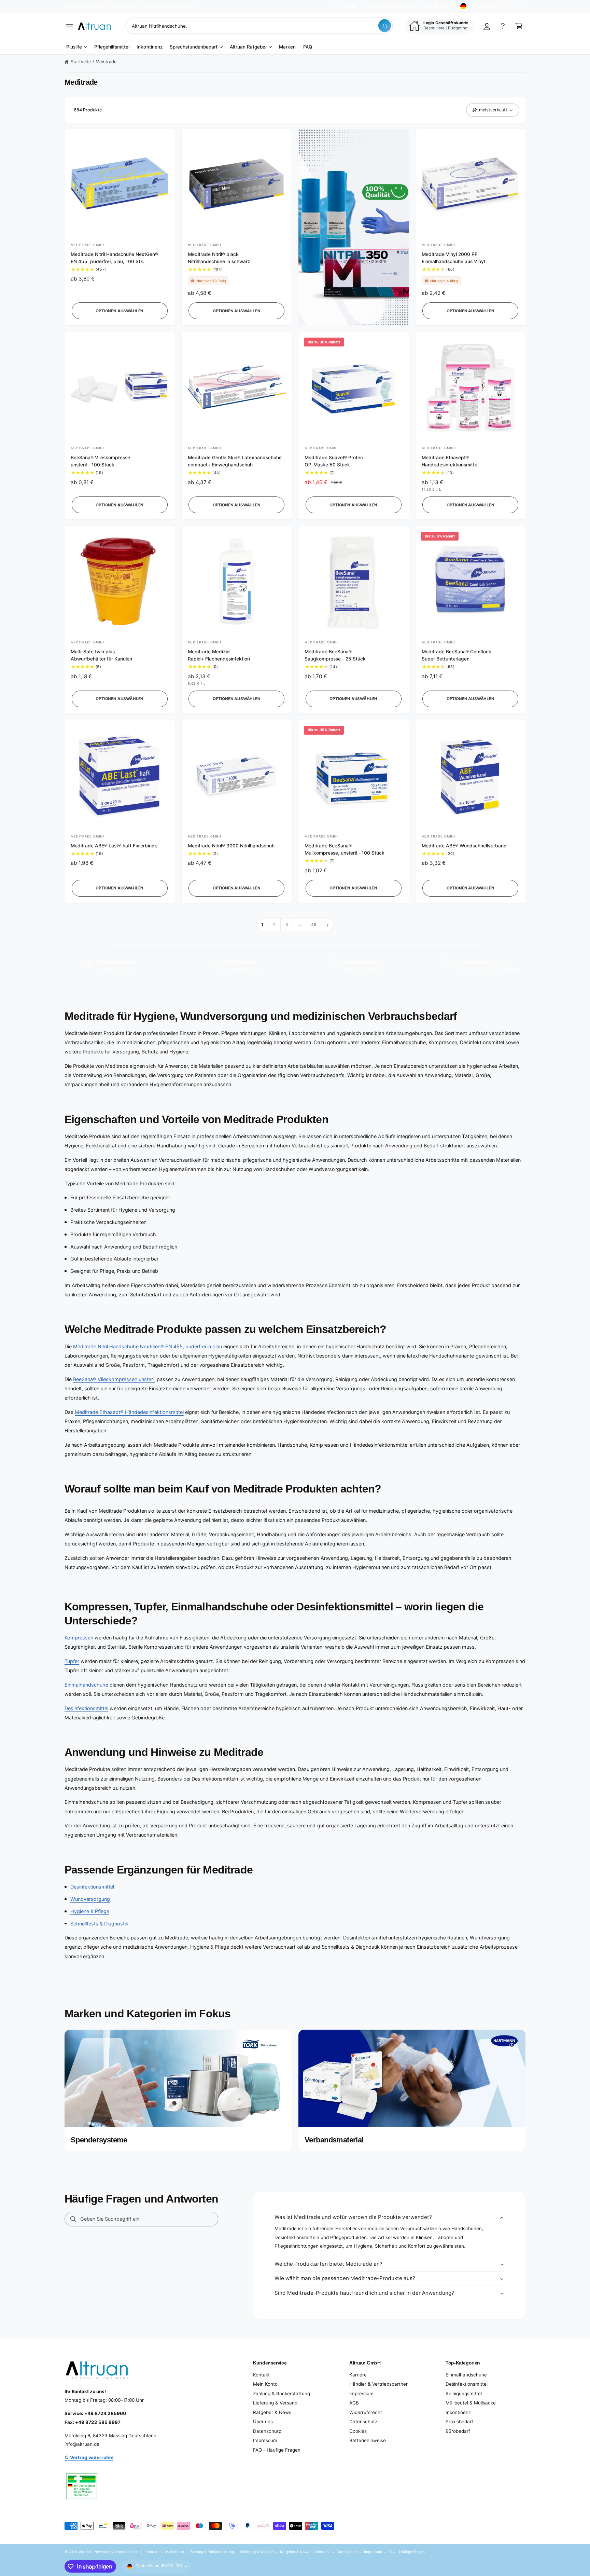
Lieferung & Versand (275, 2403)
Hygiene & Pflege (90, 1911)
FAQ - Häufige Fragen (277, 2450)
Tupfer (72, 1661)
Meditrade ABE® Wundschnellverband (464, 846)
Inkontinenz (458, 2412)
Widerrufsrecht (366, 2412)
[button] (69, 26)
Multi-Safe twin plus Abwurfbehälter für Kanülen (101, 655)
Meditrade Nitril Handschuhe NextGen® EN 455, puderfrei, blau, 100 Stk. (115, 258)
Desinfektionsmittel (86, 1708)
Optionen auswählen (120, 311)
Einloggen (440, 6)
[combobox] (259, 26)
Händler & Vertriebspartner (378, 2384)
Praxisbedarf (459, 2422)
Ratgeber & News (272, 2412)
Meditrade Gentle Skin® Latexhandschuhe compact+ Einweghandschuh (235, 461)
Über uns (263, 2422)
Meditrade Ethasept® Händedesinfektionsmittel (450, 461)
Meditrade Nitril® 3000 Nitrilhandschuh (231, 846)
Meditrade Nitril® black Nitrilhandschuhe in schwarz (219, 258)
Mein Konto (265, 2384)
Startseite (81, 62)
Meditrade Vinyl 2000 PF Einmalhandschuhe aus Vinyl (453, 258)
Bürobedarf (458, 2431)
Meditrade (106, 62)
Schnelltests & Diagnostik (99, 1924)
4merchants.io (126, 2552)
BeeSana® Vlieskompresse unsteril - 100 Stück (100, 461)
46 (314, 925)
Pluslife (74, 47)
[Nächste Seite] (328, 925)
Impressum (265, 2440)
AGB (354, 2403)
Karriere (358, 2375)
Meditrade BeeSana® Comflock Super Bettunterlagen (456, 655)
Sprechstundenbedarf (194, 47)
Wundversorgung (90, 1899)
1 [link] (262, 925)
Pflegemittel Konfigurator (393, 6)
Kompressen (79, 1638)
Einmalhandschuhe (86, 1685)
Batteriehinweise (368, 2440)
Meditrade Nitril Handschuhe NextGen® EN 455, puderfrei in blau (147, 1346)
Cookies (358, 2431)
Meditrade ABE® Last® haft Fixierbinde (114, 846)
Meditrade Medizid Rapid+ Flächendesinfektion (219, 655)
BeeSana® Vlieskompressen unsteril (114, 1379)
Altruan (85, 2552)
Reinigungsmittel (464, 2394)
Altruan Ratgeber (248, 47)
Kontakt (349, 6)
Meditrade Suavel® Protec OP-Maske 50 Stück (334, 461)
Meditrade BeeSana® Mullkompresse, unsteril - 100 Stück (345, 849)
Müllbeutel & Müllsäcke (471, 2403)
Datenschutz (267, 2431)
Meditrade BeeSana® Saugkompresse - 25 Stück (335, 655)
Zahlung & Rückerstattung (282, 2394)
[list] (295, 966)
